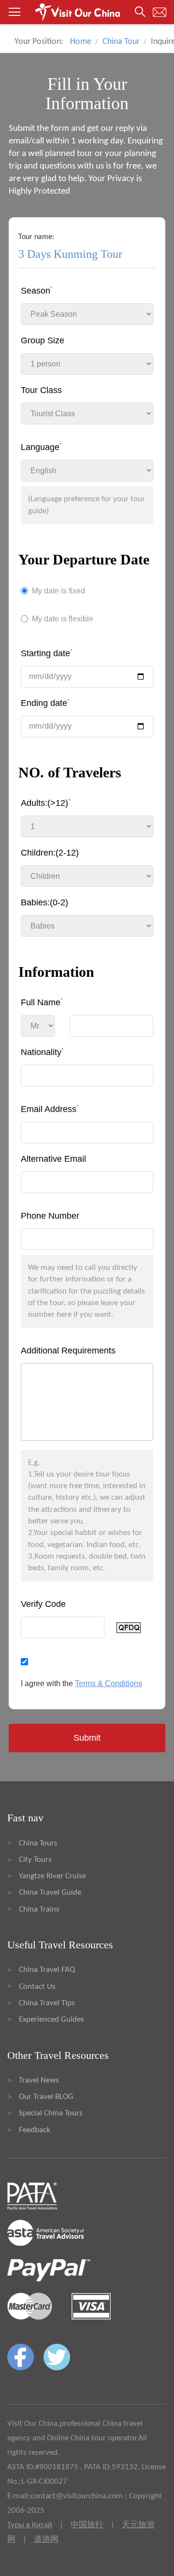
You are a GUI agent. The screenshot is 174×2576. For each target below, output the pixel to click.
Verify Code (43, 1604)
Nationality (42, 1052)
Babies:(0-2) (44, 902)
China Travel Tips (47, 2003)
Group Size (43, 340)
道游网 (46, 2540)
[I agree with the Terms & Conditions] (87, 1661)
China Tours (38, 1843)
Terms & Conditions (109, 1683)
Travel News (39, 2080)
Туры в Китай (30, 2525)
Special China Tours (51, 2113)
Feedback (35, 2130)
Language (41, 447)
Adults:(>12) (46, 803)
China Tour (121, 42)
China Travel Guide (50, 1893)
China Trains (39, 1909)
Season (37, 290)
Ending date (45, 703)
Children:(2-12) (50, 853)
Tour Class (41, 390)
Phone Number (50, 1216)
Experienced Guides (51, 2020)
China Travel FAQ (47, 1970)
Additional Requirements (68, 1351)
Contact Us (37, 1987)
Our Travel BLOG (46, 2097)
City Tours (35, 1860)
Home (81, 42)
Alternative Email (53, 1159)
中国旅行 (87, 2525)
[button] (87, 12)
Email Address (50, 1109)
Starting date (47, 653)
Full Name (42, 1002)
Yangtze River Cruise (52, 1876)
